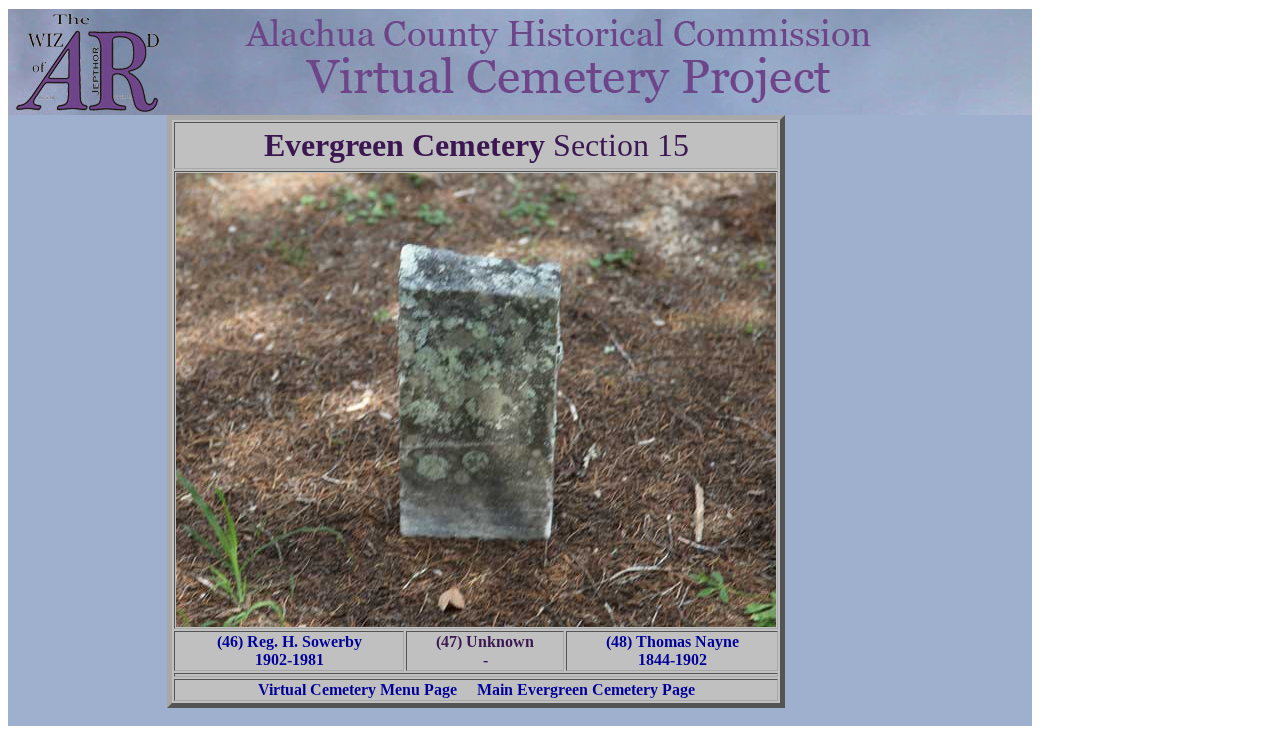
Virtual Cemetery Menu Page (357, 689)
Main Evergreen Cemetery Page (586, 689)
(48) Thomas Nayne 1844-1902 (672, 650)
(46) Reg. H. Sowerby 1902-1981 (289, 650)
